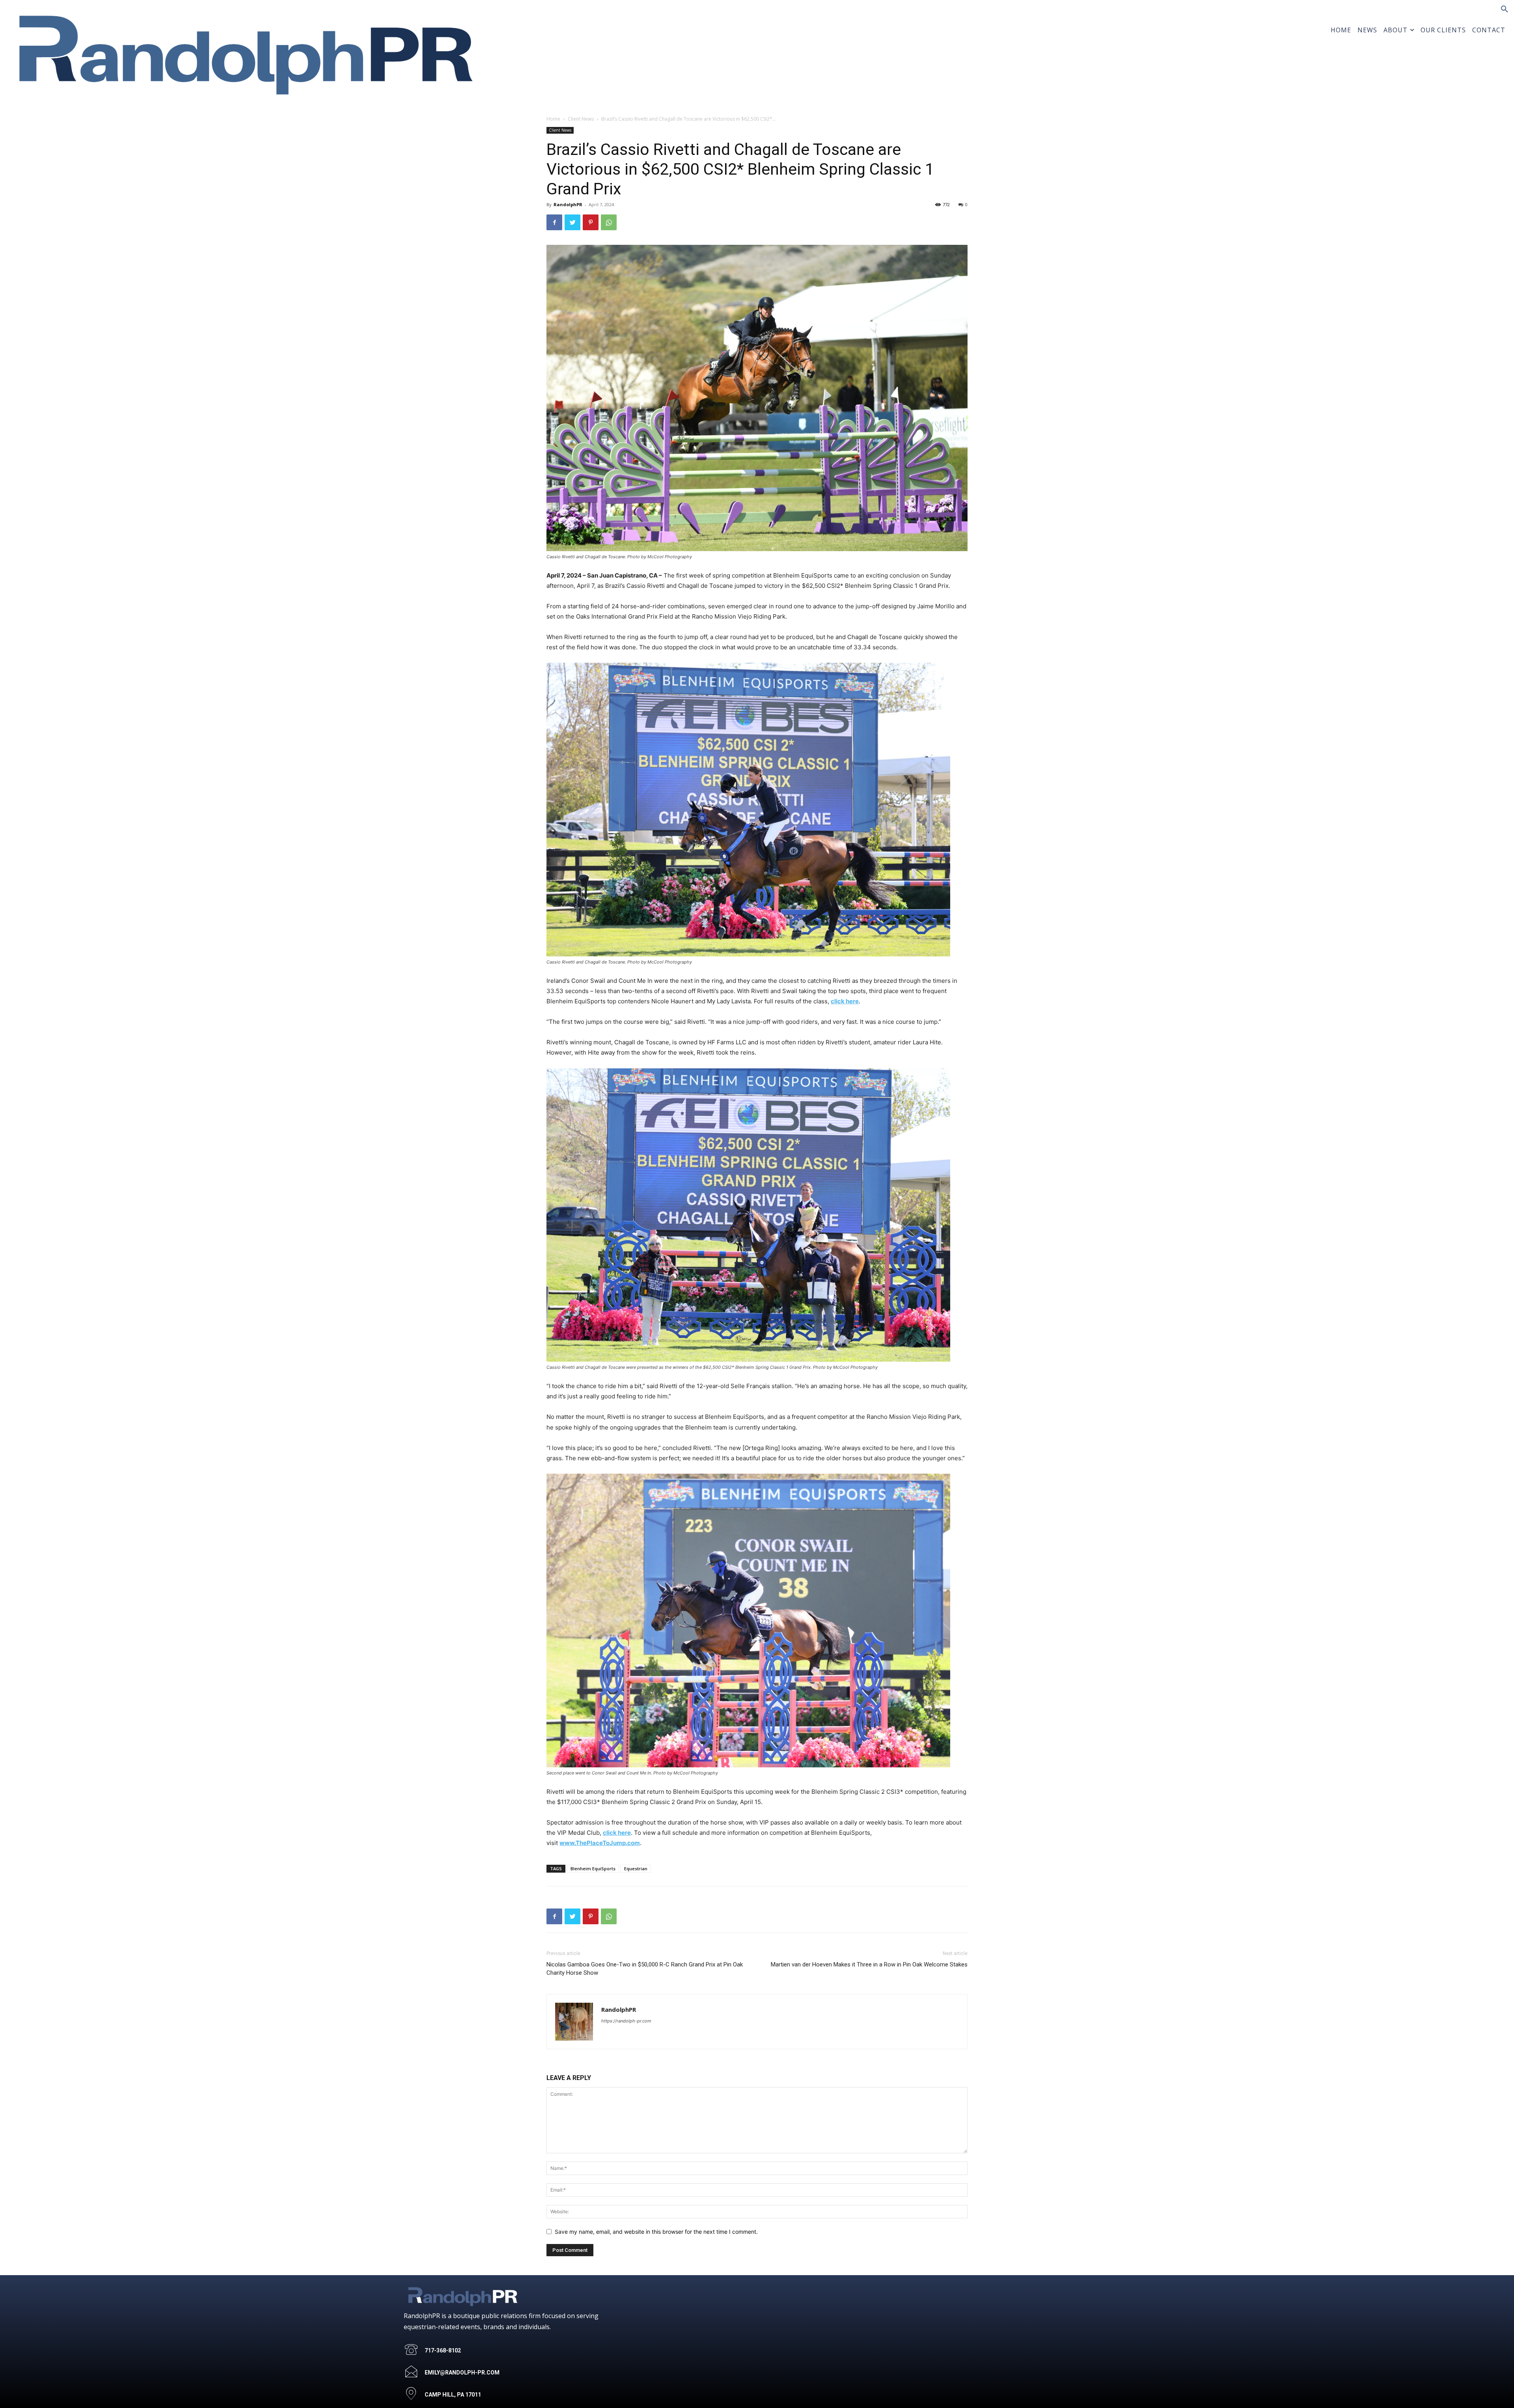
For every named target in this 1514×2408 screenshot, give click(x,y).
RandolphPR (568, 204)
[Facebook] (554, 222)
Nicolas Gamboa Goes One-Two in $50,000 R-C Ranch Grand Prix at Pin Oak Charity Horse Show (645, 1969)
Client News (581, 119)
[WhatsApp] (609, 222)
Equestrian (636, 1868)
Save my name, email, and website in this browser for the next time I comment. (656, 2232)
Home (553, 119)
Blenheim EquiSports (593, 1868)
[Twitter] (572, 222)
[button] (1505, 9)
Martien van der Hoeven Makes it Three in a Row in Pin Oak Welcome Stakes (869, 1964)
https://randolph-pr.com (626, 2021)
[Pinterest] (591, 222)
